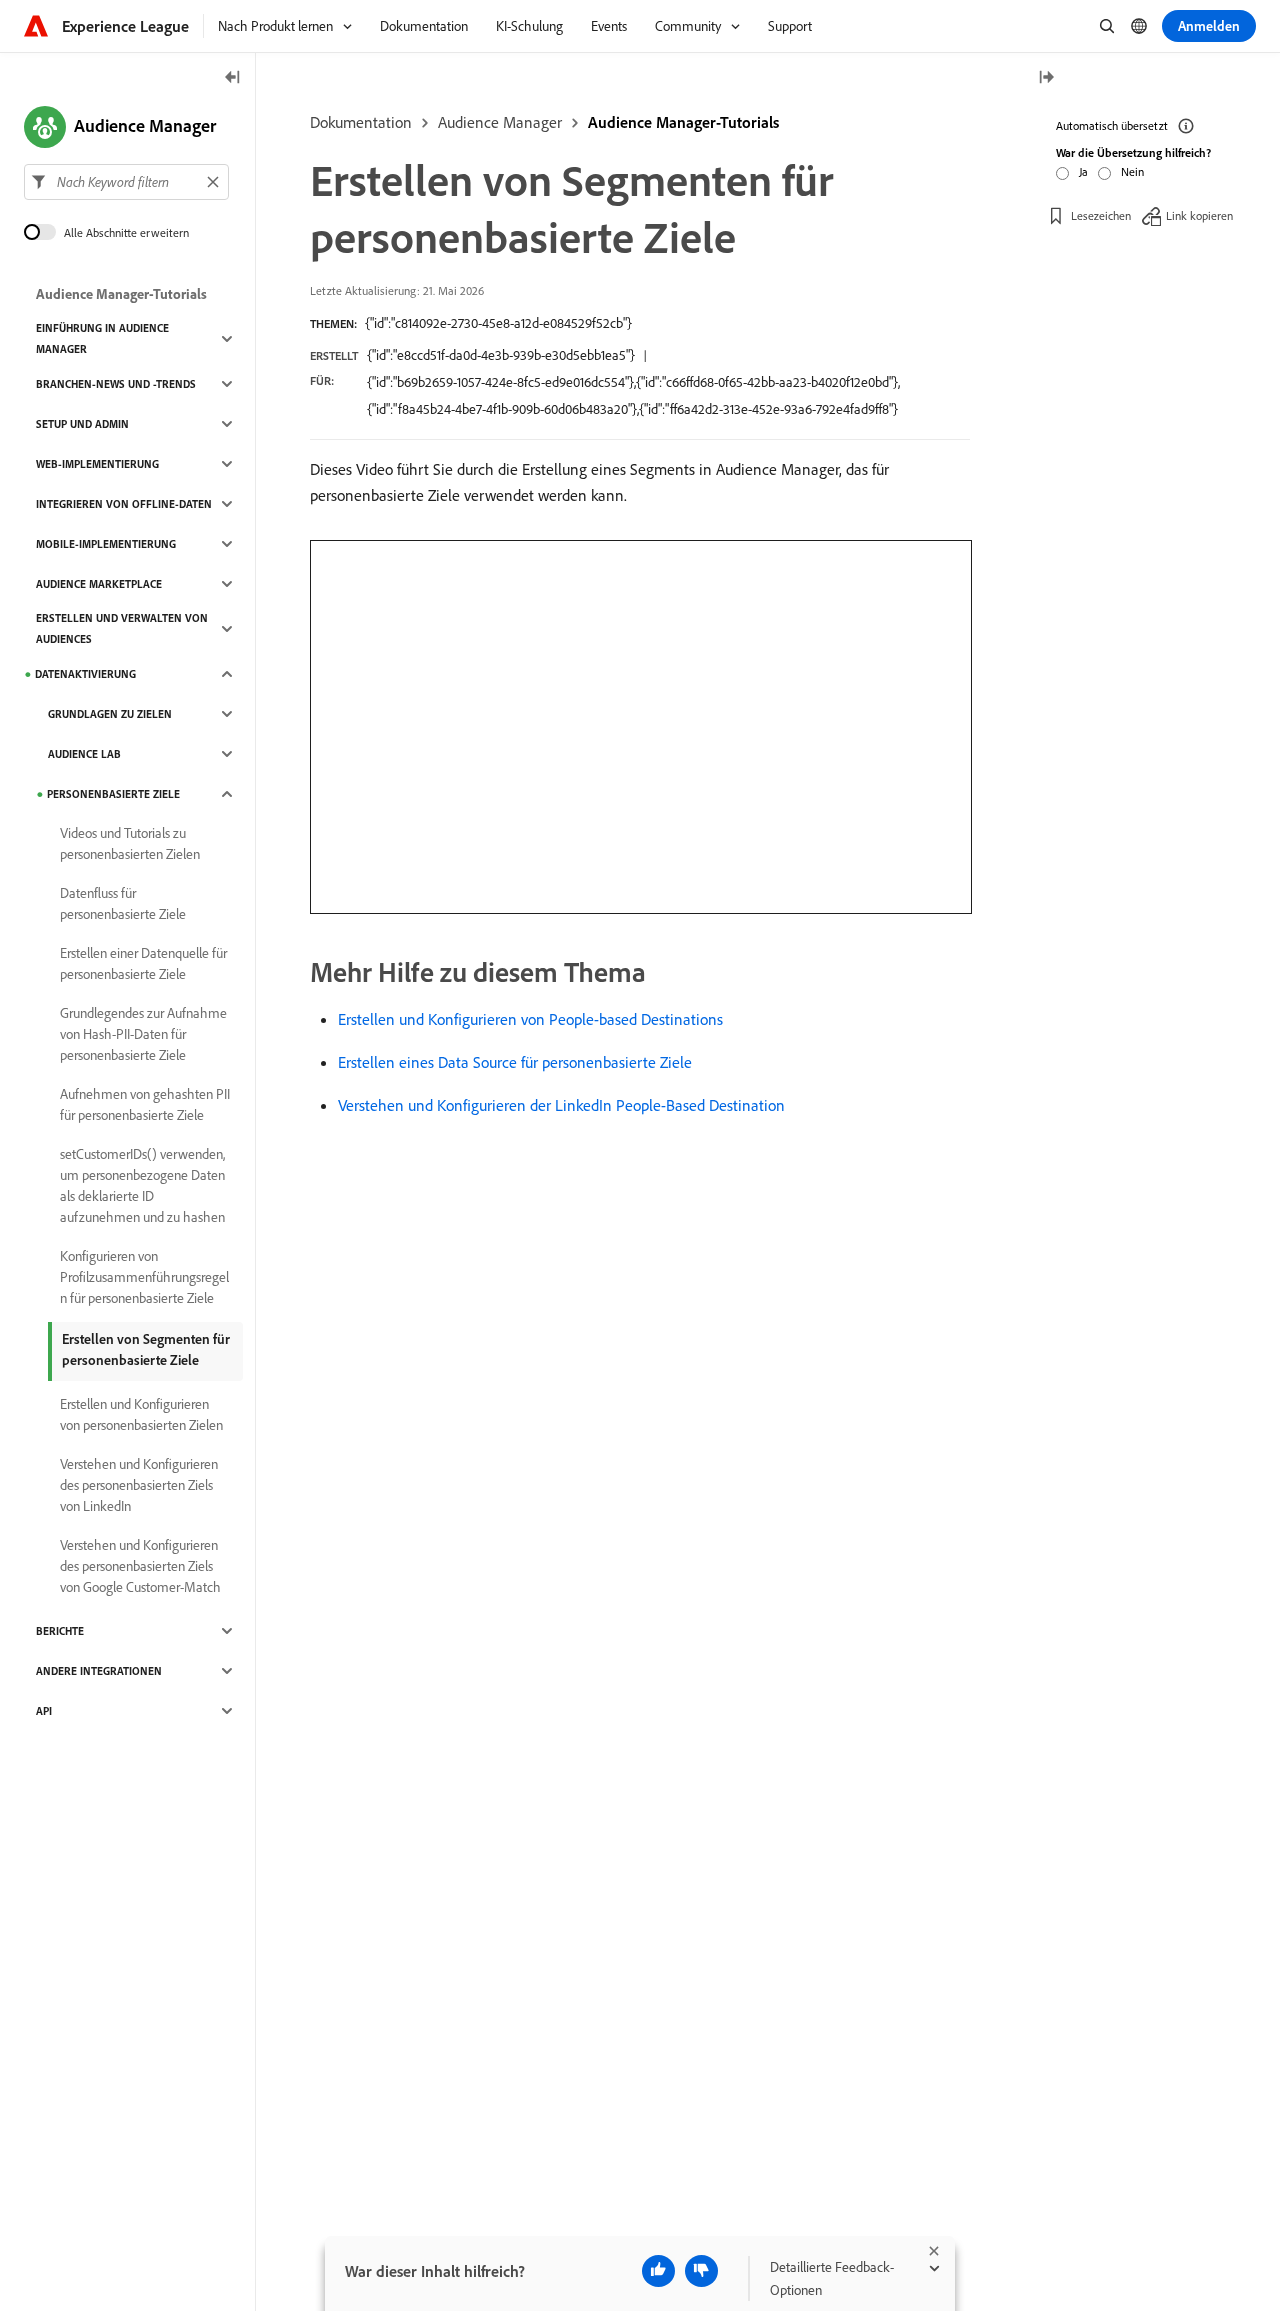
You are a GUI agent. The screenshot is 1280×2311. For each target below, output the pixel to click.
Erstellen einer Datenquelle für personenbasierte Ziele (143, 963)
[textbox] (126, 182)
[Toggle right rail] (1046, 78)
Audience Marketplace (99, 584)
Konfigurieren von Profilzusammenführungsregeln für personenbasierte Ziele (144, 1277)
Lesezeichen (1101, 214)
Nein (1132, 171)
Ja (1083, 171)
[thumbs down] (701, 2271)
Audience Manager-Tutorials (683, 122)
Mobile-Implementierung (106, 544)
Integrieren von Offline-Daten (124, 504)
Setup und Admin (82, 424)
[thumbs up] (658, 2271)
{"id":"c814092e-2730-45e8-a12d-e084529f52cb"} (498, 323)
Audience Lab (84, 754)
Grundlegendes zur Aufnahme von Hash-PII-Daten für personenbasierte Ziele (143, 1034)
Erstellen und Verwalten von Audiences (122, 628)
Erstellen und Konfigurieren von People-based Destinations (530, 1019)
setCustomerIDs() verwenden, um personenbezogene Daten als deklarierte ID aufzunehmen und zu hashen (142, 1185)
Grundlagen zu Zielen (110, 714)
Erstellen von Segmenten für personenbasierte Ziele (146, 1349)
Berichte (60, 1631)
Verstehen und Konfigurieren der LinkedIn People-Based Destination (561, 1105)
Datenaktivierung (85, 674)
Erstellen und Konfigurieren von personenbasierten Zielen (141, 1414)
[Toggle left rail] (233, 78)
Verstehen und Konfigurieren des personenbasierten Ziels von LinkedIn (139, 1485)
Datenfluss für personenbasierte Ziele (123, 903)
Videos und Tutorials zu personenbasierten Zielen (130, 843)
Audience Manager (500, 122)
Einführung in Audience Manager (102, 338)
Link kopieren (1199, 214)
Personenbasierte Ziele (113, 794)
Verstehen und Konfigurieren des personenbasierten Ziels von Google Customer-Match (140, 1566)
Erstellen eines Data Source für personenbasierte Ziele (515, 1062)
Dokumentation (361, 122)
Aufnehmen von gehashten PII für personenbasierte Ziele (145, 1104)
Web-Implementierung (97, 464)
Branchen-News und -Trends (116, 384)
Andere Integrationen (99, 1671)
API (44, 1711)
